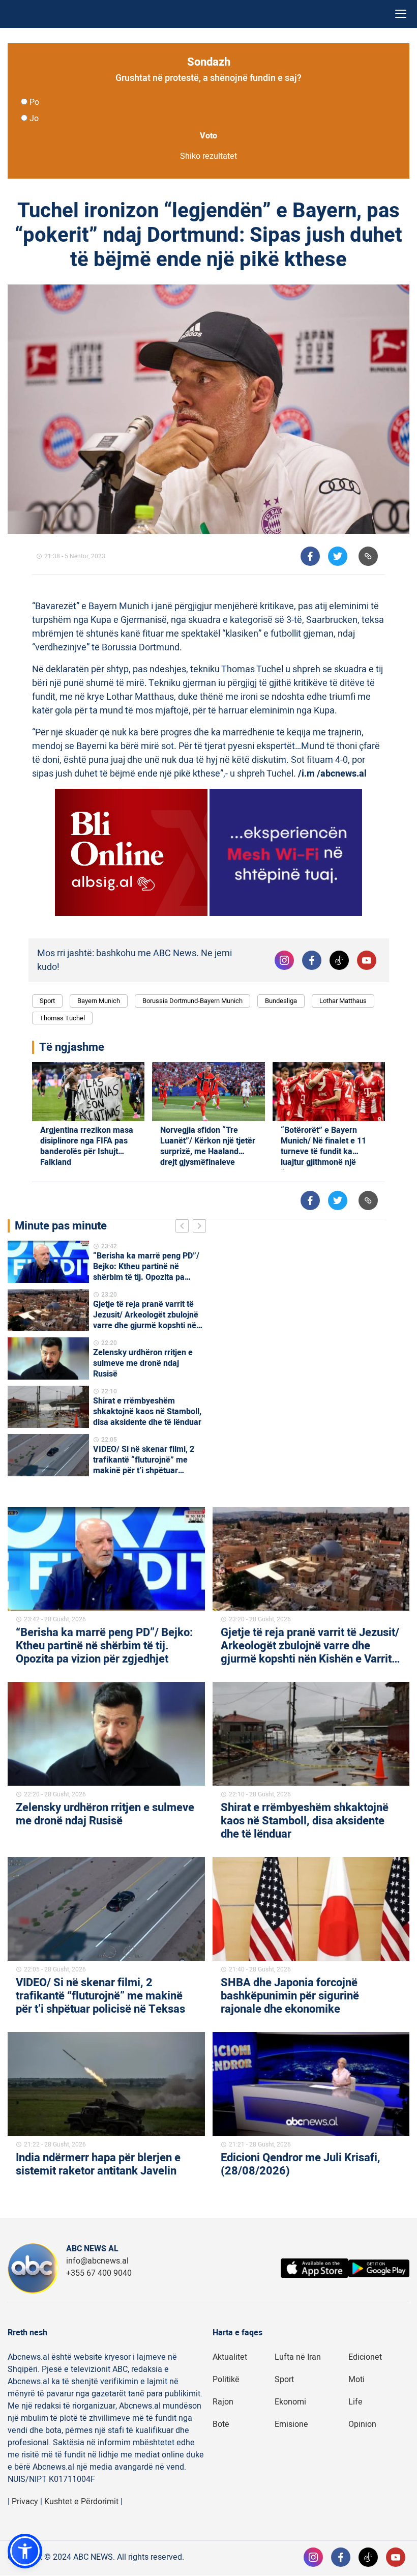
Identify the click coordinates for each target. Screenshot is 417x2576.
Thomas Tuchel (62, 1018)
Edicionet (365, 2357)
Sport (47, 1001)
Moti (356, 2380)
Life (355, 2402)
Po (34, 102)
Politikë (226, 2380)
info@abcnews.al (97, 2261)
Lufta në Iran (298, 2357)
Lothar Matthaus (343, 1001)
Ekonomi (290, 2402)
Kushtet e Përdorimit (81, 2502)
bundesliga (281, 1001)
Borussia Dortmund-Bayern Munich (192, 1001)
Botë (221, 2424)
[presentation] (184, 1227)
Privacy (25, 2502)
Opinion (362, 2424)
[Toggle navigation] (401, 14)
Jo (34, 119)
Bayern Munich (99, 1001)
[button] (25, 2551)
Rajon (223, 2402)
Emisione (291, 2424)
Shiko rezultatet (208, 156)
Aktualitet (230, 2357)
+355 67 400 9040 (99, 2273)
